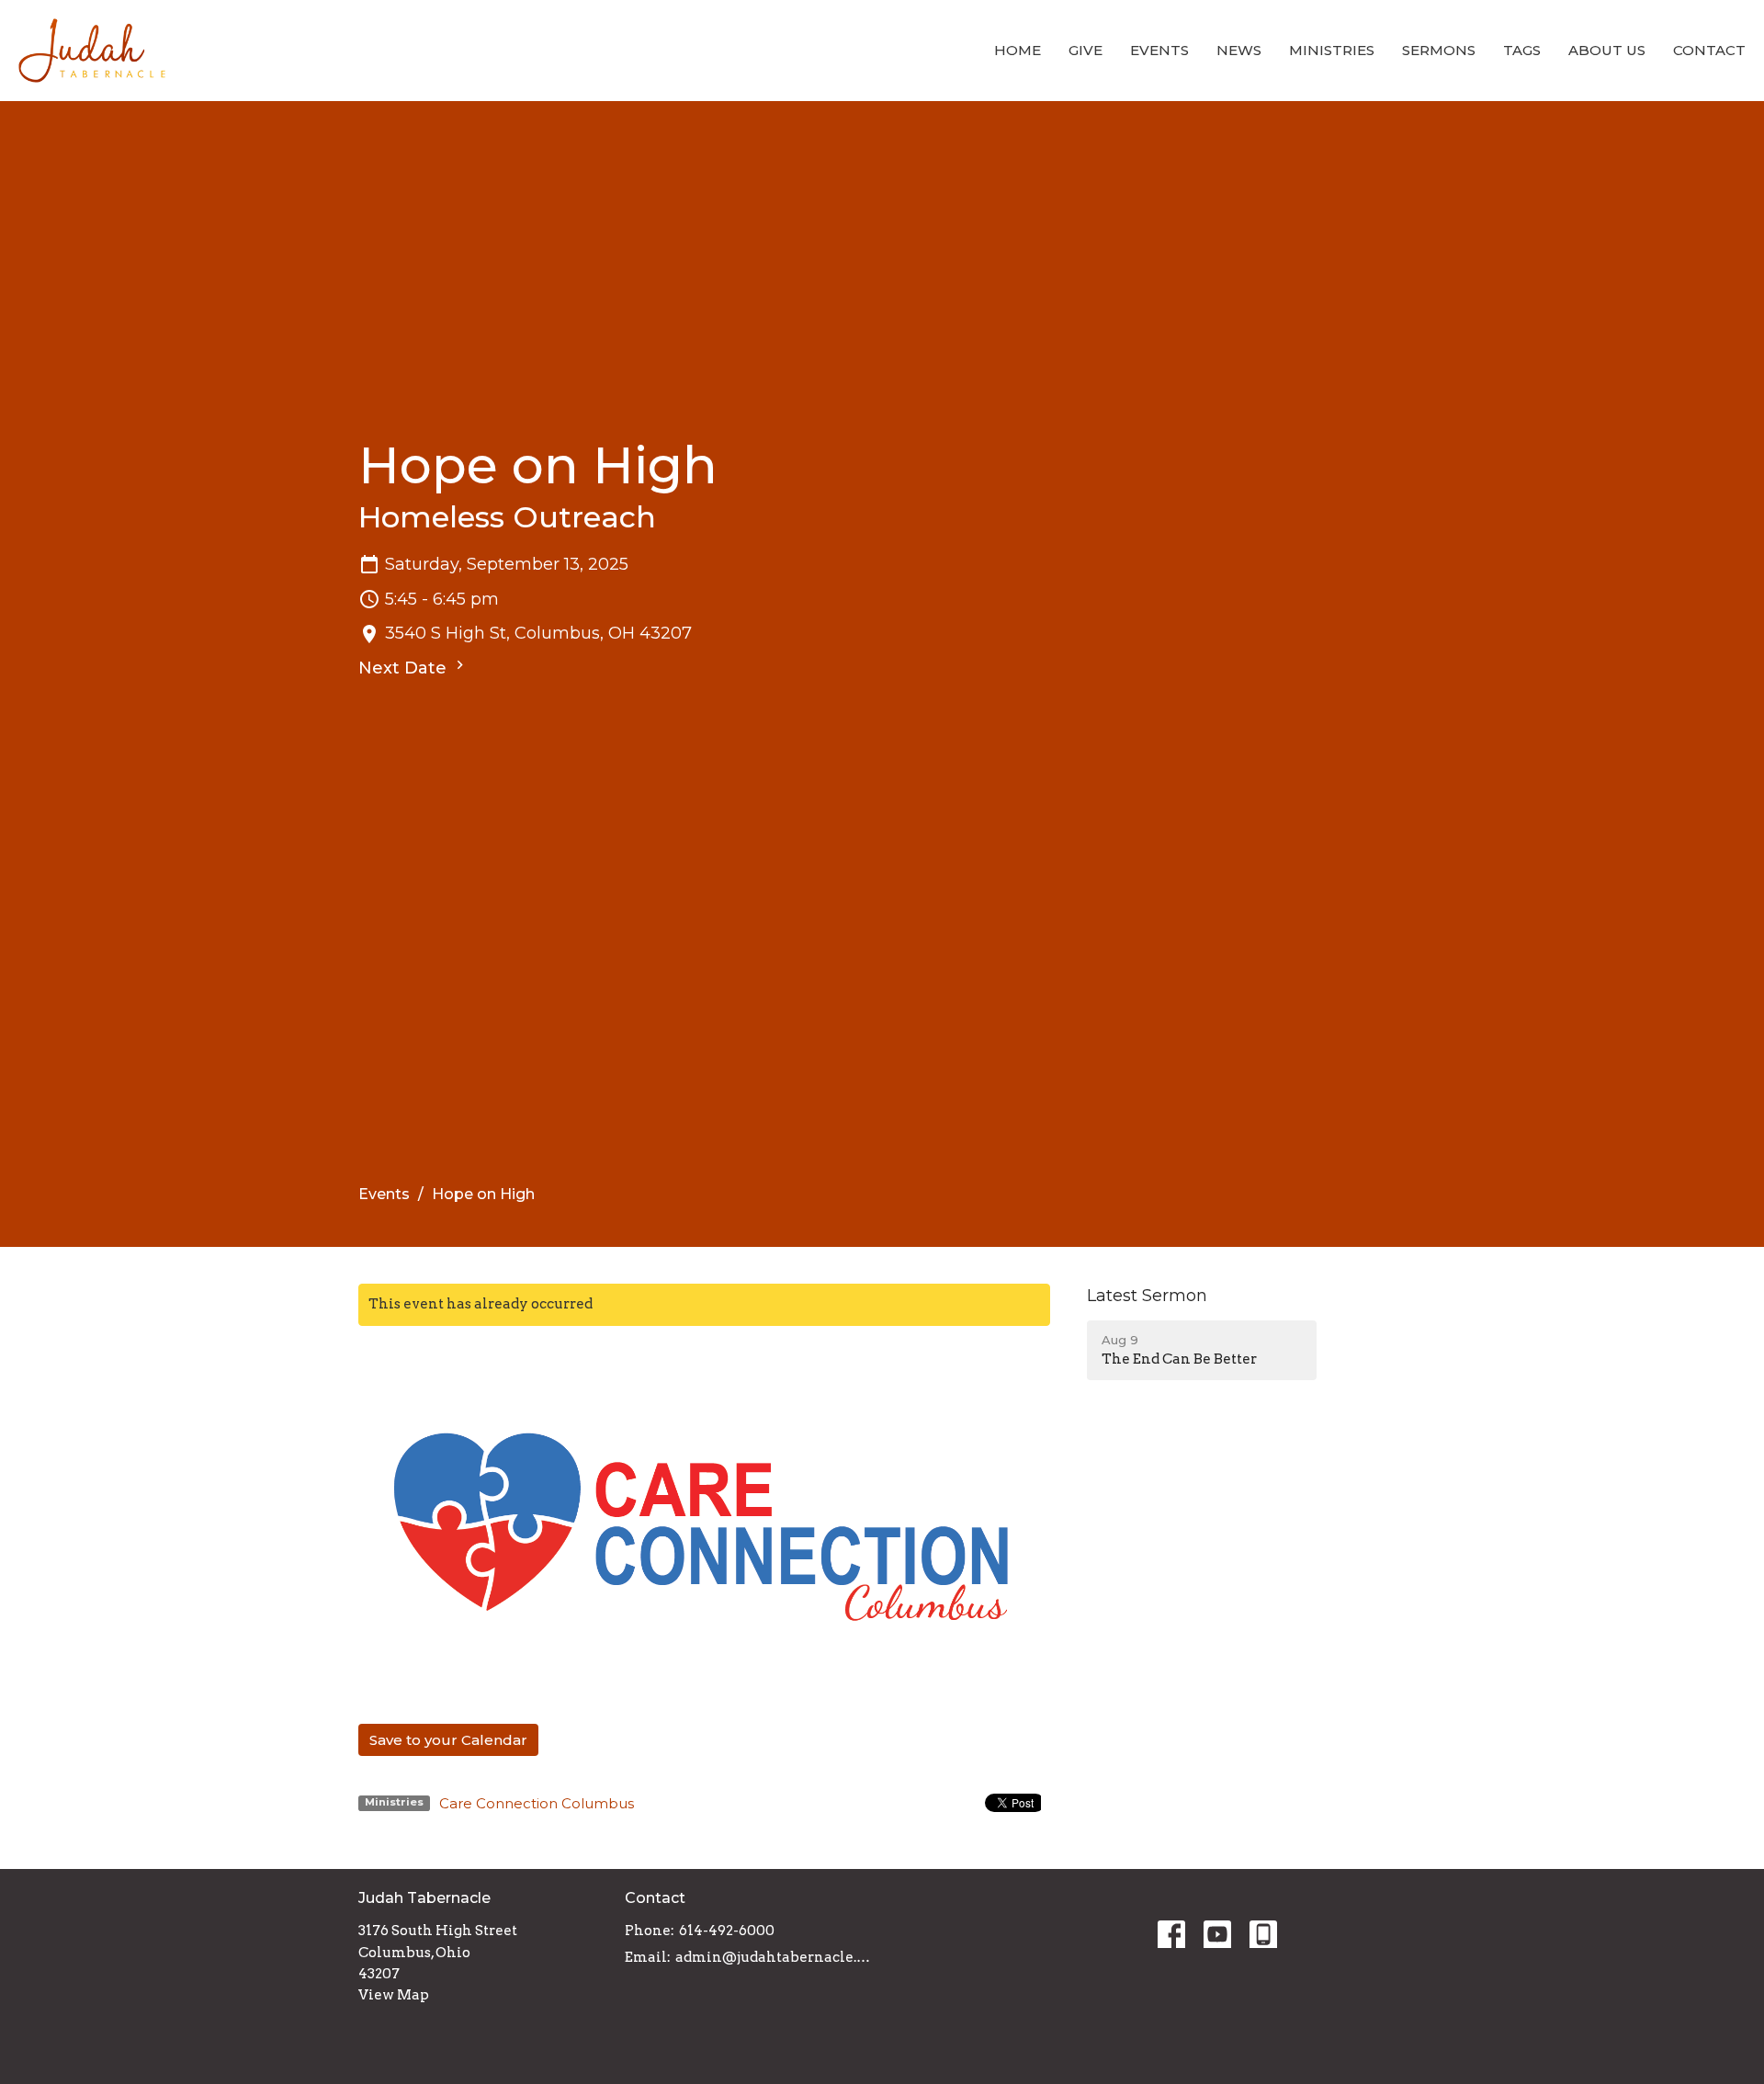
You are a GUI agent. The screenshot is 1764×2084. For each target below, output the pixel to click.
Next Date (405, 668)
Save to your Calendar (448, 1740)
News (1239, 50)
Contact (1709, 50)
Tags (1522, 50)
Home (1018, 50)
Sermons (1439, 50)
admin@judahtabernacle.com (774, 1957)
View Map (394, 1995)
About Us (1607, 50)
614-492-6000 (727, 1931)
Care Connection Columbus (537, 1803)
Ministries (1332, 50)
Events (1159, 50)
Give (1086, 50)
